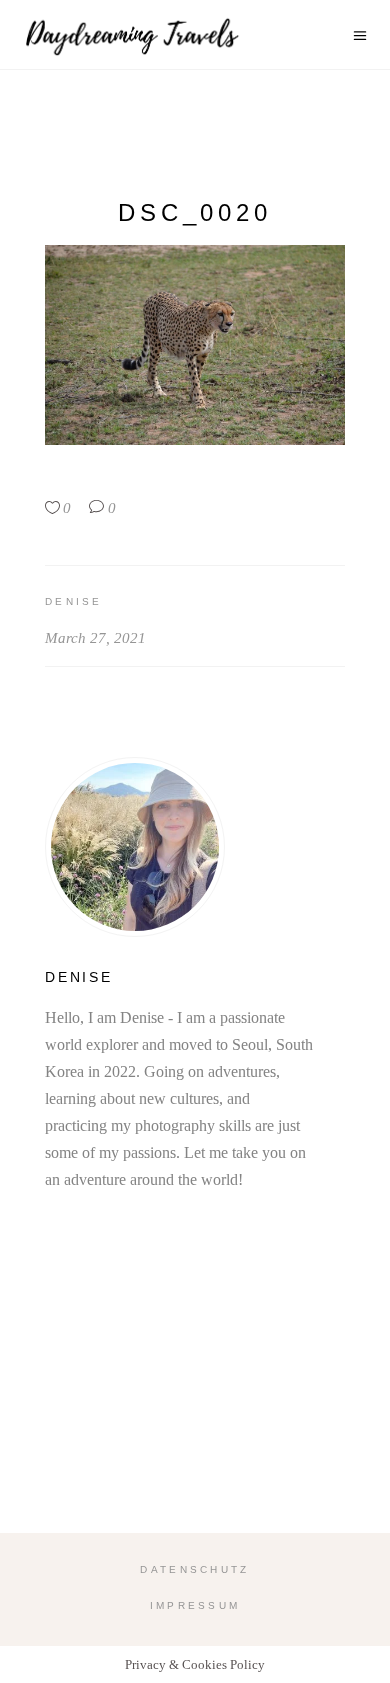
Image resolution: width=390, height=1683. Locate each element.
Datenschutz (194, 1569)
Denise (74, 601)
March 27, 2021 (95, 638)
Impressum (195, 1605)
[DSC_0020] (195, 847)
